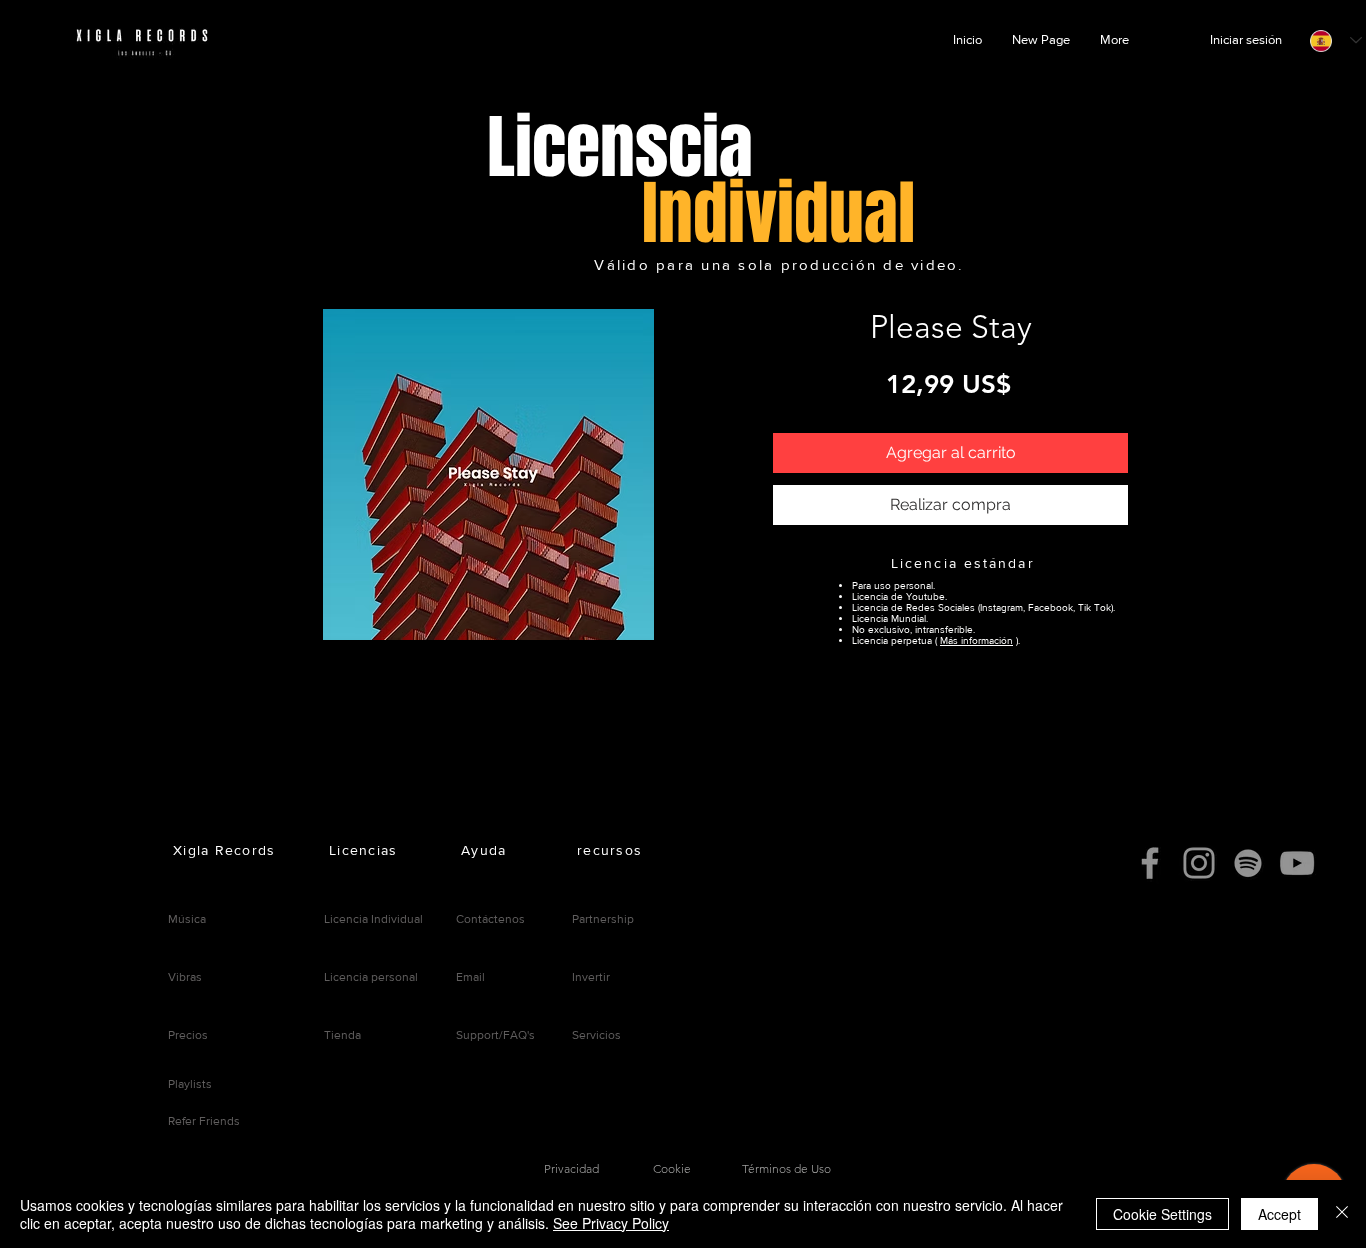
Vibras (185, 977)
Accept (1279, 1214)
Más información (976, 640)
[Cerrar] (1342, 1214)
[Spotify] (1248, 863)
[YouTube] (1297, 863)
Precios (188, 1035)
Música (187, 919)
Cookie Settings (1162, 1214)
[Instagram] (1199, 863)
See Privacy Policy (611, 1223)
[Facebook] (1150, 863)
